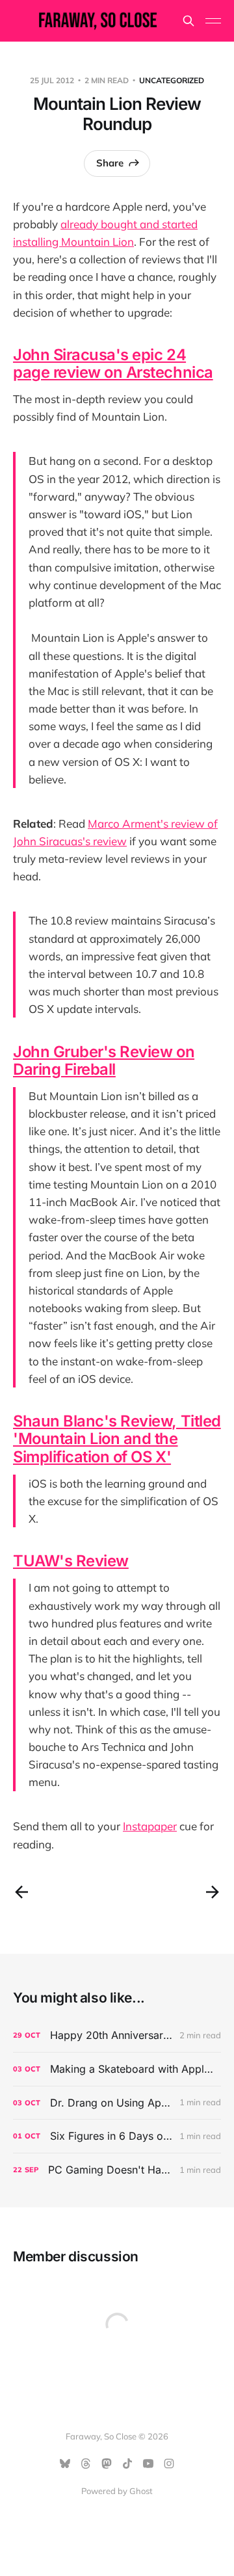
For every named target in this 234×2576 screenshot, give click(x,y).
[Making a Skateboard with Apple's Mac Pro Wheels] (117, 2069)
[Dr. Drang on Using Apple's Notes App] (117, 2103)
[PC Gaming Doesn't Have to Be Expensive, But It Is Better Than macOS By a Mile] (117, 2170)
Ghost (141, 2491)
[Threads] (86, 2464)
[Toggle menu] (213, 21)
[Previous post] (21, 1892)
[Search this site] (188, 21)
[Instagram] (169, 2464)
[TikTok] (127, 2464)
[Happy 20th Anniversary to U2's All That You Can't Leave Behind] (117, 2035)
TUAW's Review (71, 1561)
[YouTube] (148, 2464)
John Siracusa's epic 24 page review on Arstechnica (113, 363)
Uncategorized (172, 80)
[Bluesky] (65, 2464)
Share (110, 163)
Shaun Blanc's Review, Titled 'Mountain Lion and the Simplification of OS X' (117, 1439)
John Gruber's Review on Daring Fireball (104, 1060)
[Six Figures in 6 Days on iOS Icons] (117, 2136)
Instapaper (150, 1826)
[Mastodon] (107, 2464)
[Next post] (213, 1892)
